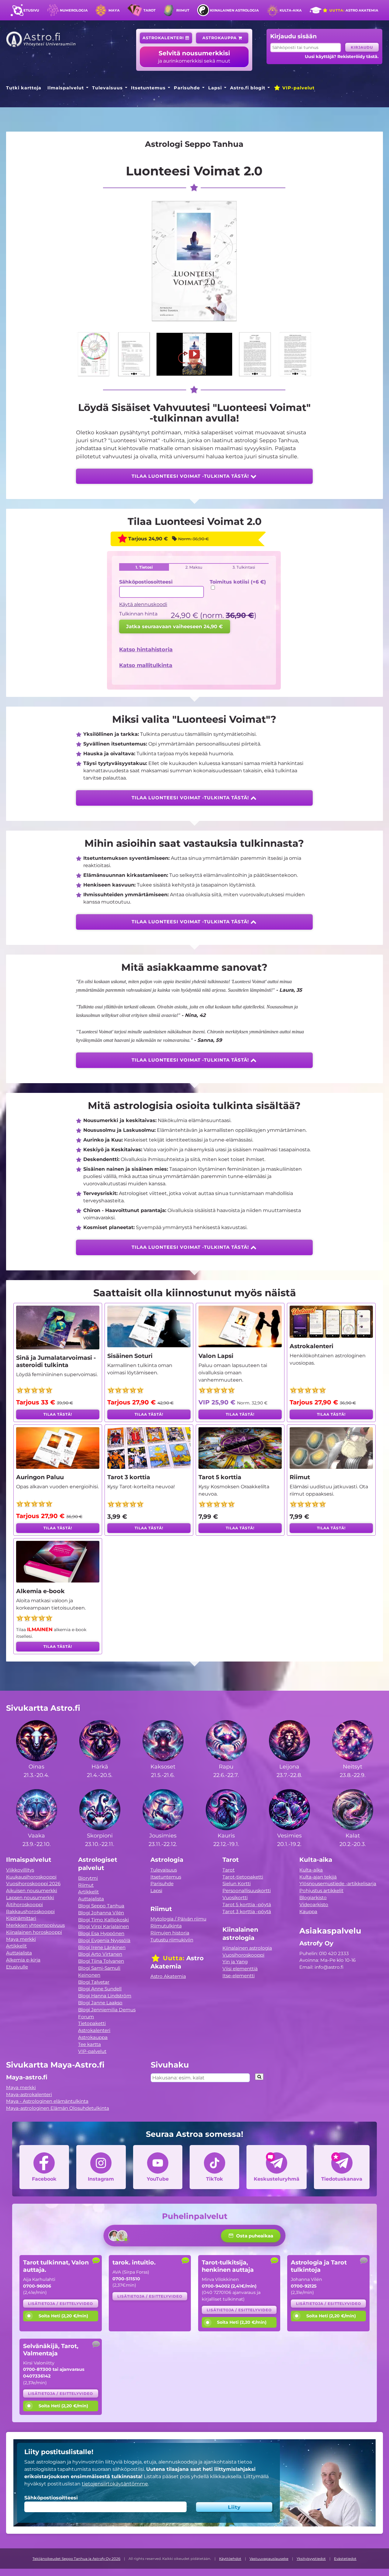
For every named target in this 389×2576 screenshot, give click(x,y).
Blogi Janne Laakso (100, 2003)
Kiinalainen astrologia (234, 10)
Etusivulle (17, 1967)
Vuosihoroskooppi (243, 1955)
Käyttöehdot (230, 2559)
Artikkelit (16, 1946)
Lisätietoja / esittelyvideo (60, 2304)
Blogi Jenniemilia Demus (107, 2010)
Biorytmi (88, 1878)
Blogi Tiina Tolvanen (101, 1961)
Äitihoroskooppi (24, 1904)
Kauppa (308, 1911)
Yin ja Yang (235, 1962)
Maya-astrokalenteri (29, 2094)
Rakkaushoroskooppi (30, 1911)
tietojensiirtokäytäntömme (115, 2484)
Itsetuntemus (148, 88)
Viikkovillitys (20, 1870)
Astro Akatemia (353, 10)
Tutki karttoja (24, 88)
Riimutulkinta (166, 1926)
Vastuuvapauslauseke (269, 2559)
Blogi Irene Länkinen (102, 1947)
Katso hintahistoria (146, 649)
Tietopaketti (92, 2023)
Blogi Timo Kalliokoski (103, 1920)
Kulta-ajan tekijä (318, 1877)
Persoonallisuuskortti (247, 1891)
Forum (86, 2017)
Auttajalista (19, 1953)
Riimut (183, 10)
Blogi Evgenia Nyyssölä (104, 1940)
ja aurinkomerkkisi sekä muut (194, 57)
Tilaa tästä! (58, 1414)
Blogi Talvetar (94, 1982)
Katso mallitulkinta (146, 665)
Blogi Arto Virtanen (100, 1954)
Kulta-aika (291, 10)
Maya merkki (21, 1939)
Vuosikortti (235, 1898)
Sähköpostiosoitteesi (146, 582)
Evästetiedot (345, 2559)
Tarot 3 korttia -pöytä (247, 1911)
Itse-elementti (239, 1976)
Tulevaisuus (107, 88)
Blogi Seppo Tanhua (101, 1906)
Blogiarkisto (313, 1898)
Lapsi (215, 88)
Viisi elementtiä (240, 1969)
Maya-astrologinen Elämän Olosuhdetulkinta (58, 2108)
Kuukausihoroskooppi (31, 1877)
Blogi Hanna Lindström (105, 1996)
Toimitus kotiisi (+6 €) (238, 582)
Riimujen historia (170, 1933)
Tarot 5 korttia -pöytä (247, 1904)
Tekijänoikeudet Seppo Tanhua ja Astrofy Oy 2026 (76, 2559)
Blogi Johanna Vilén (101, 1913)
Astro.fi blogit (248, 88)
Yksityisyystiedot (311, 2559)
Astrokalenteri (164, 38)
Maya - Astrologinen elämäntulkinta (47, 2101)
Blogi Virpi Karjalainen (103, 1926)
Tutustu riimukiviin (172, 1940)
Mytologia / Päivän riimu (178, 1919)
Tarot (150, 10)
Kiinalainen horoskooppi (34, 1932)
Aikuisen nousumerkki (32, 1891)
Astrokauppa (220, 38)
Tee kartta (90, 2044)
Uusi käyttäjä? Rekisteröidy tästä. (342, 57)
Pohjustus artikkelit (321, 1891)
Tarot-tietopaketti (243, 1877)
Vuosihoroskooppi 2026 (33, 1884)
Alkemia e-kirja (23, 1960)
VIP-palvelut (298, 88)
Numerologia (74, 10)
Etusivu (31, 10)
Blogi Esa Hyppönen (101, 1933)
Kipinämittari (21, 1918)
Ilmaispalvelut (66, 88)
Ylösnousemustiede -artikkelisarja (338, 1884)
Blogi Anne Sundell (100, 1989)
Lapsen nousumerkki (30, 1898)
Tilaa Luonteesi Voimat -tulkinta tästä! (191, 476)
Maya (114, 10)
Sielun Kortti (237, 1884)
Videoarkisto (314, 1904)
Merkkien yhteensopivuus (35, 1925)
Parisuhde (187, 88)
